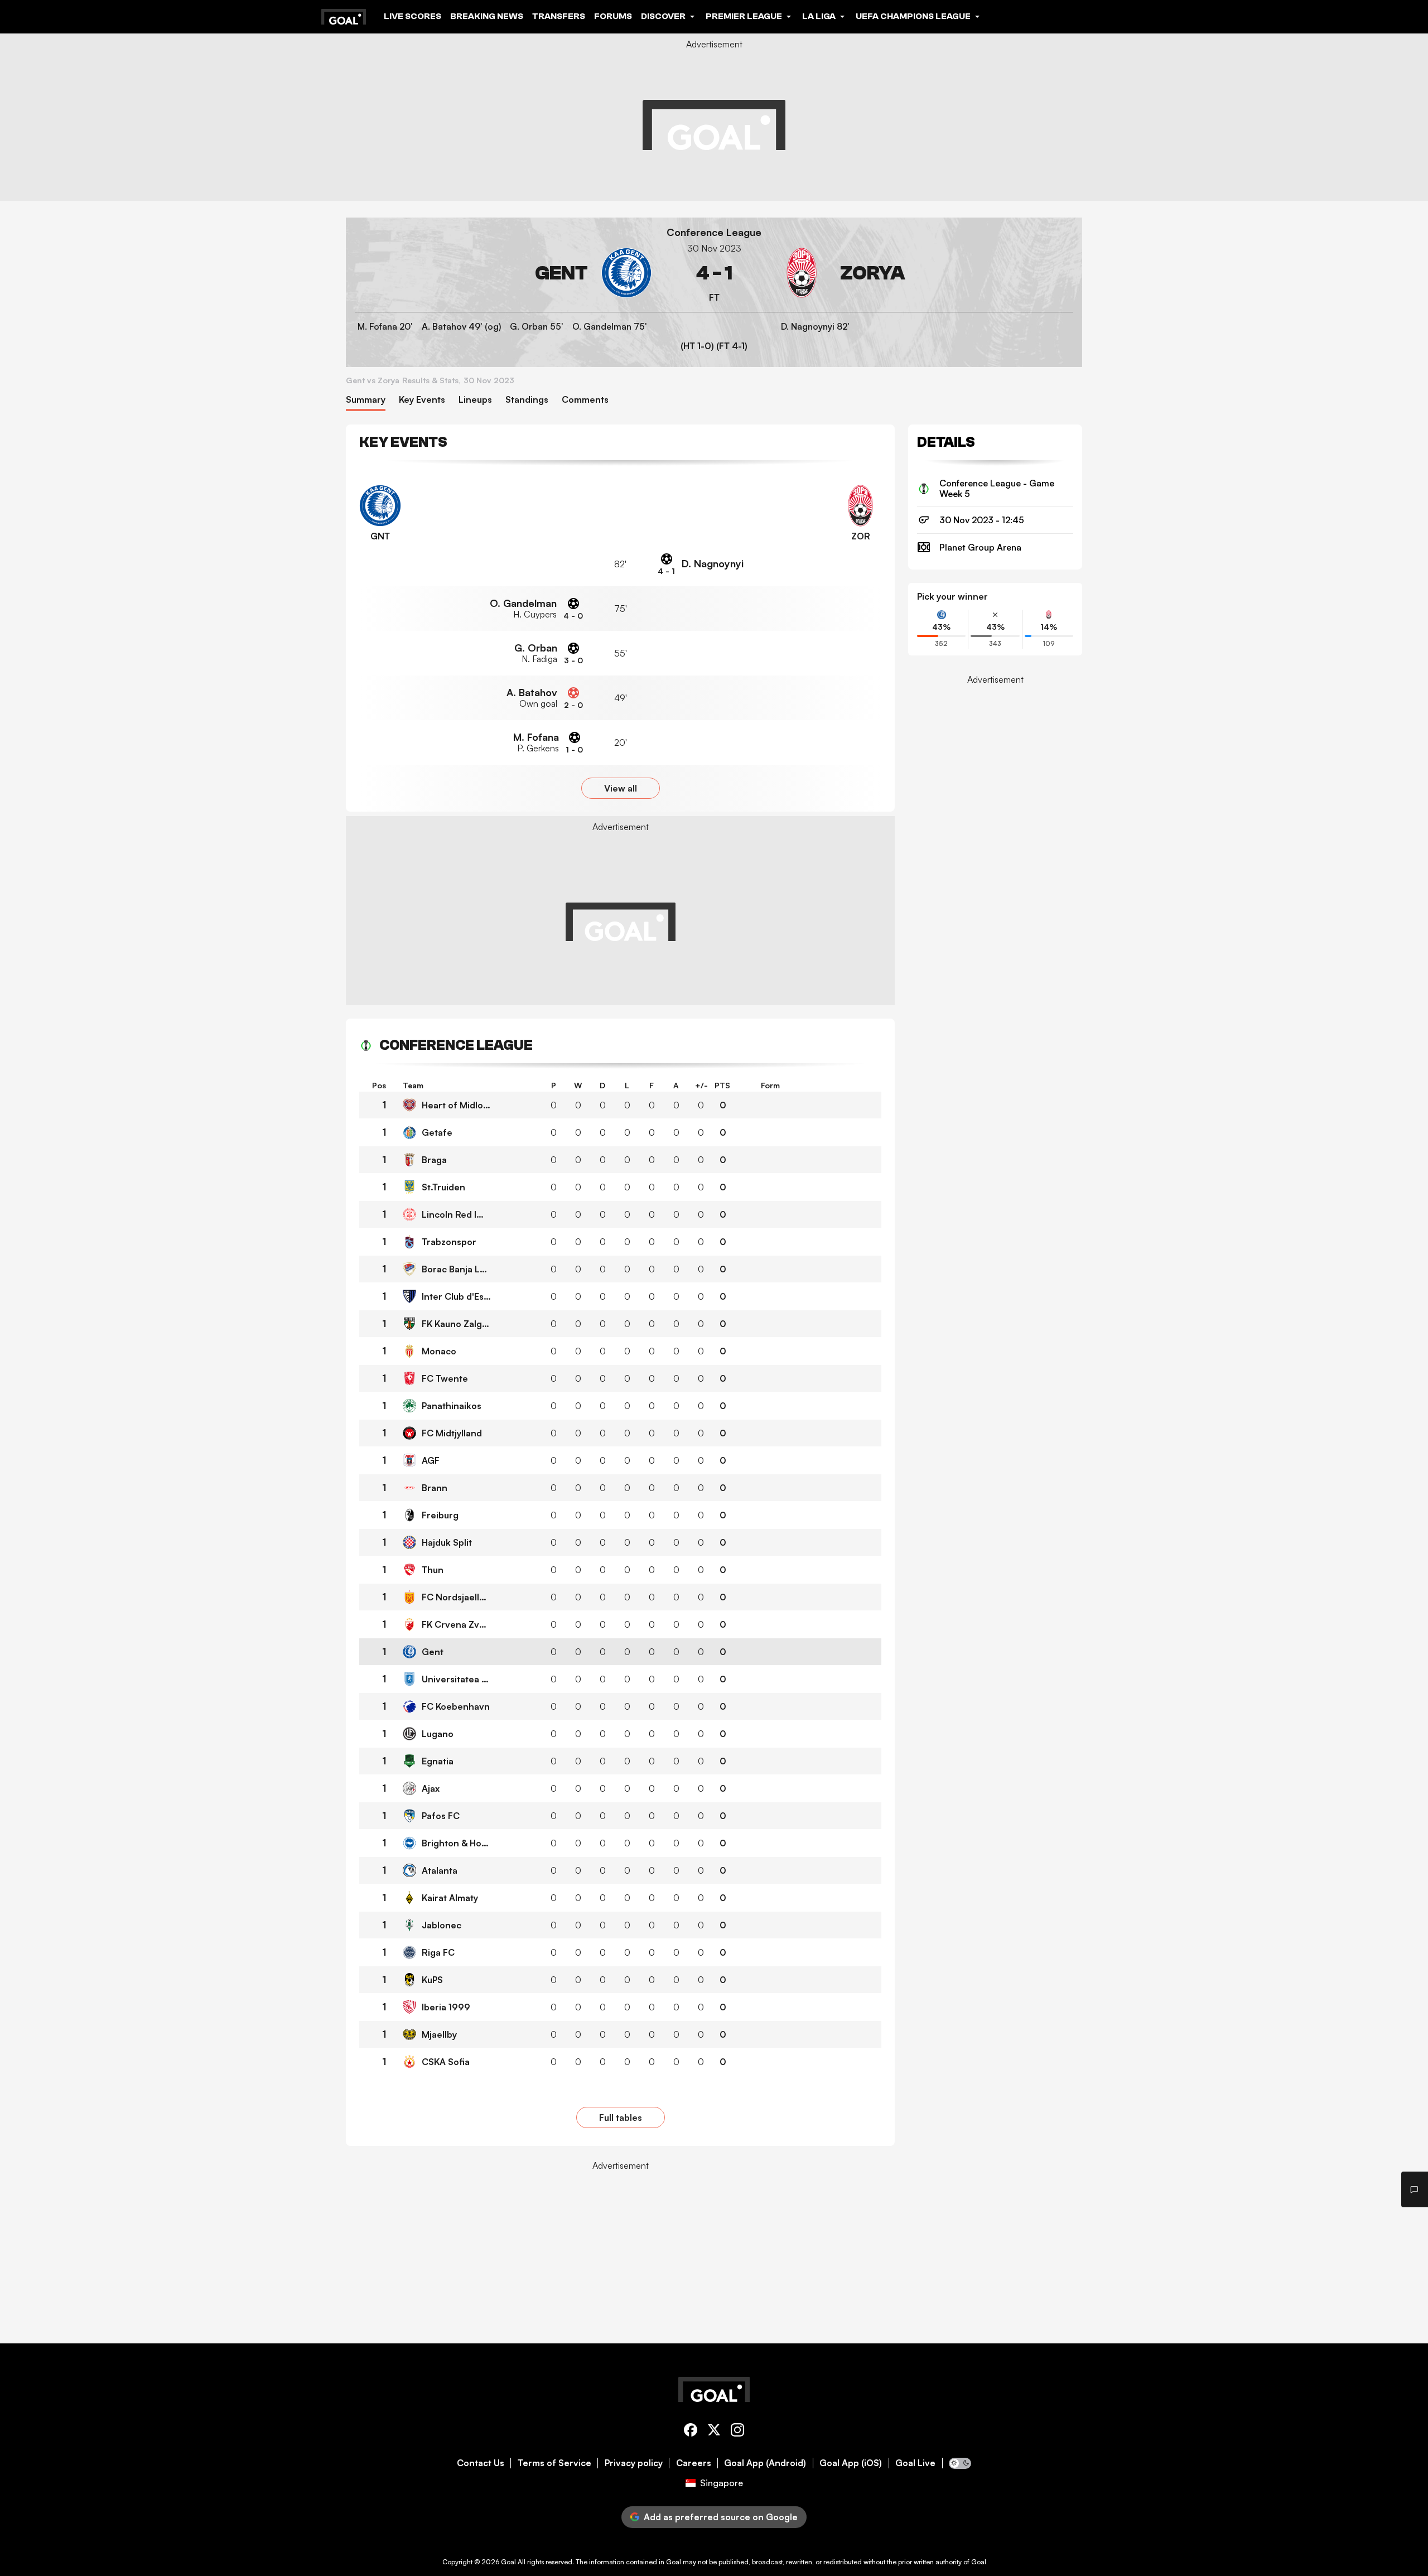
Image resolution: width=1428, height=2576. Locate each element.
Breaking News (487, 16)
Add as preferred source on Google (721, 2517)
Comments (585, 400)
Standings (527, 400)
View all (621, 788)
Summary (366, 400)
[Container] (503, 273)
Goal (508, 2562)
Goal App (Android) (765, 2463)
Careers (694, 2463)
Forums (613, 16)
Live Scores (413, 16)
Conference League (714, 232)
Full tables (621, 2117)
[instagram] (737, 2432)
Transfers (559, 16)
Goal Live (915, 2463)
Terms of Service (554, 2463)
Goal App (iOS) (851, 2463)
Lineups (475, 400)
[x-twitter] (714, 2432)
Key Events (422, 400)
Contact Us (481, 2463)
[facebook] (691, 2432)
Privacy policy (634, 2463)
